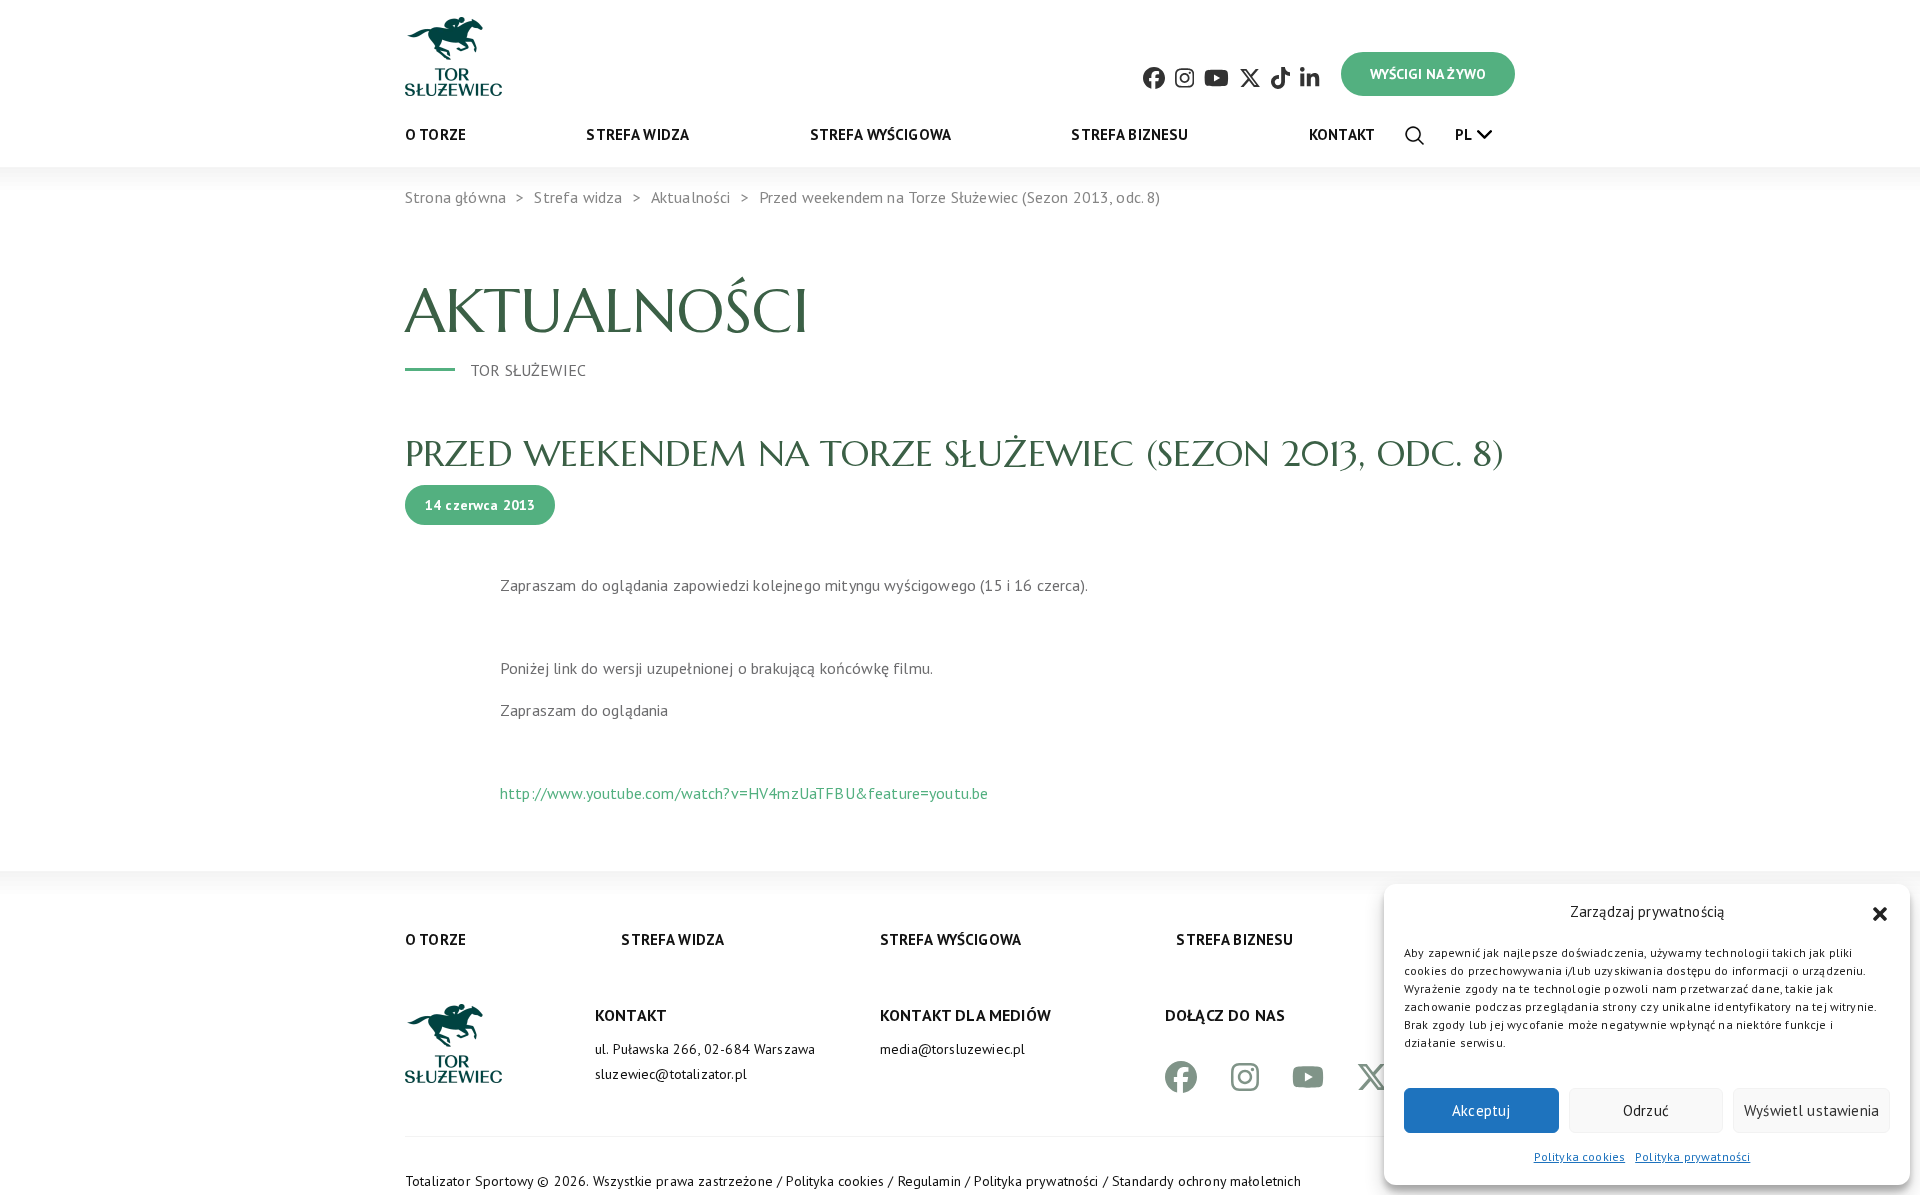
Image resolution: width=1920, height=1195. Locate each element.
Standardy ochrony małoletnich (1206, 1181)
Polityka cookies (1580, 1156)
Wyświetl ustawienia (1811, 1110)
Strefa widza (637, 134)
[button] (1880, 912)
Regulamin (929, 1181)
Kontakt (1342, 134)
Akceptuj (1481, 1110)
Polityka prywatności (1692, 1156)
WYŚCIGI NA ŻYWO (1428, 74)
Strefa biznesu (1129, 134)
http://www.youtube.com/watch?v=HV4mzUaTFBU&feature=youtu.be (744, 793)
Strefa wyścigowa (881, 134)
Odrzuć (1646, 1110)
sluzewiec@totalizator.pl (671, 1074)
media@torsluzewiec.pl (952, 1049)
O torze (435, 134)
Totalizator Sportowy (469, 1181)
